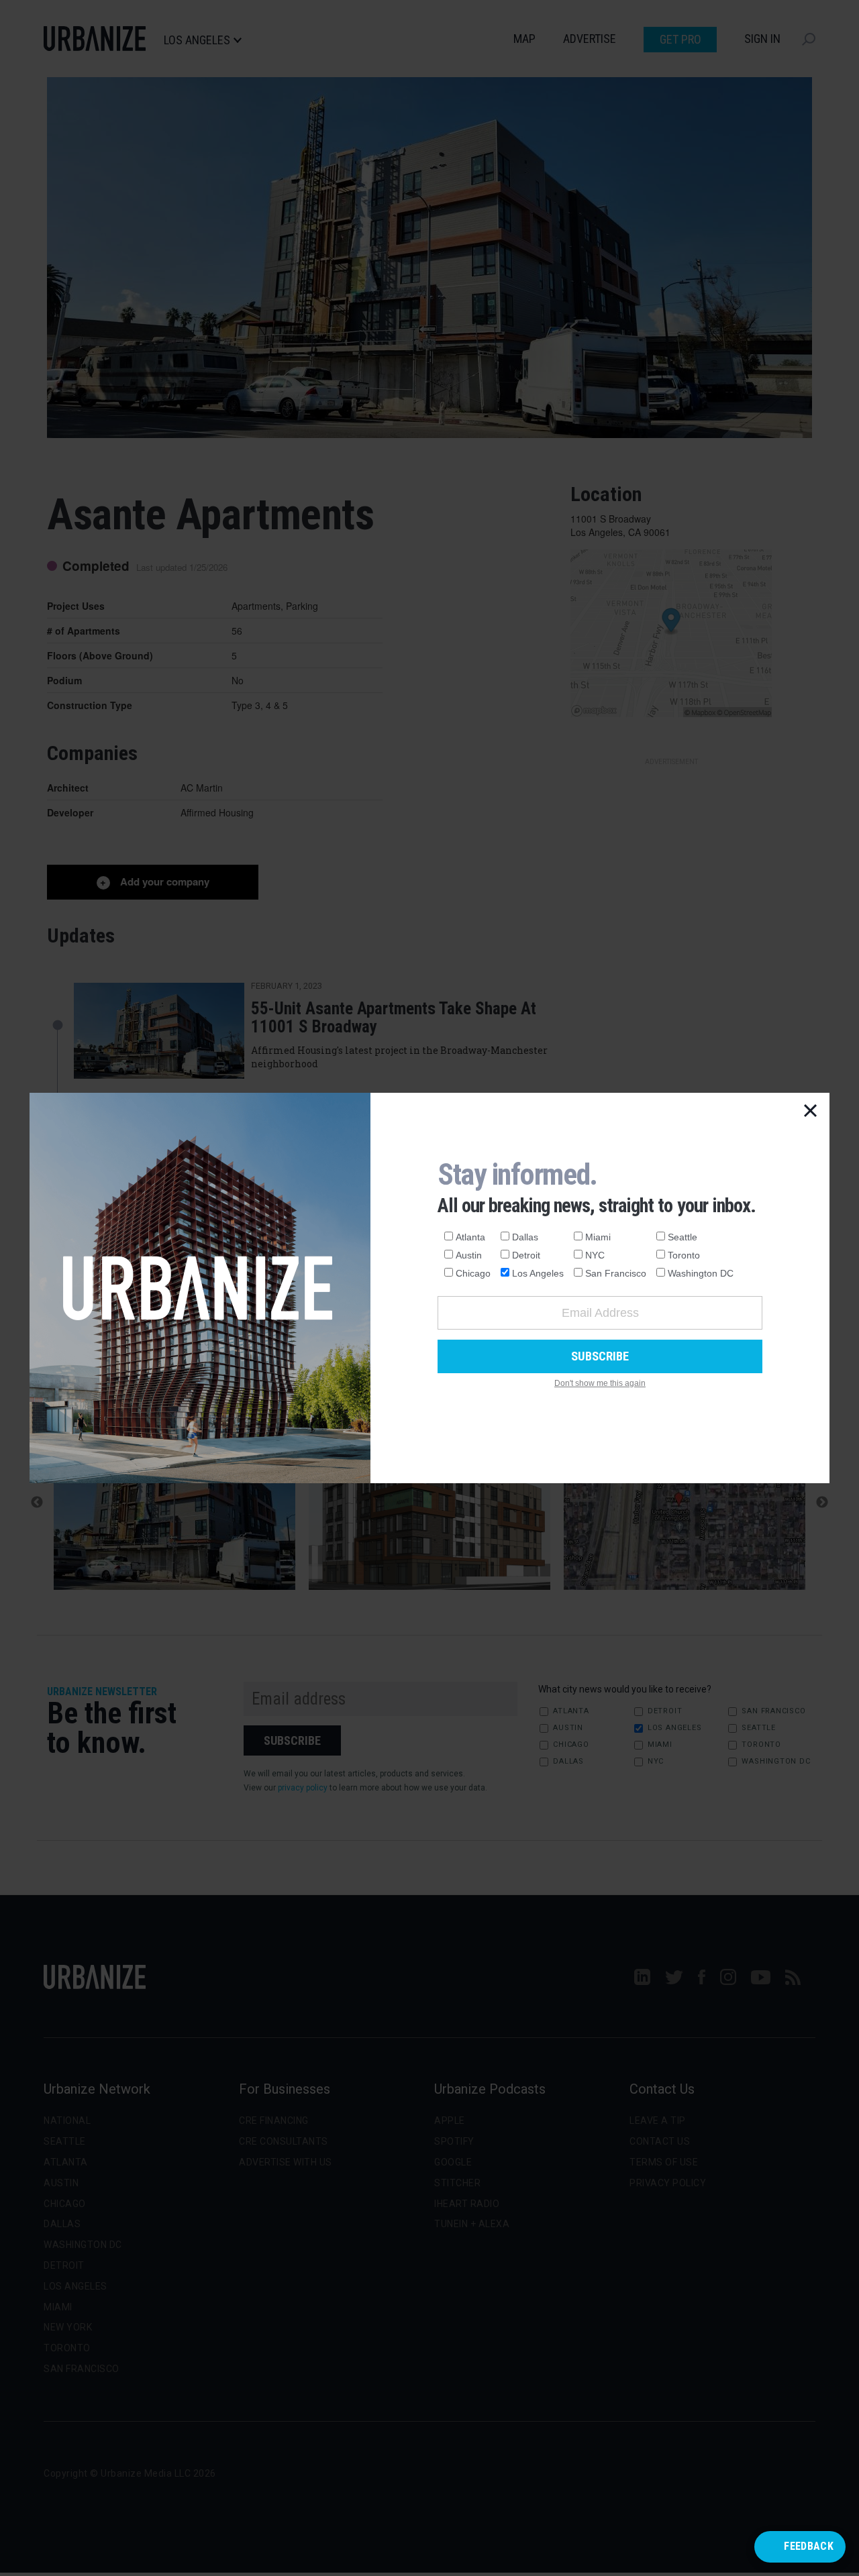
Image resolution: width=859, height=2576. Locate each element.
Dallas (525, 1237)
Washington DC (701, 1273)
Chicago (473, 1273)
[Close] (811, 1112)
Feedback (809, 2546)
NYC (595, 1255)
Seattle (683, 1237)
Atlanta (470, 1237)
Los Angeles (538, 1273)
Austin (469, 1255)
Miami (598, 1237)
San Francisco (616, 1273)
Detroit (526, 1255)
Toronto (684, 1255)
